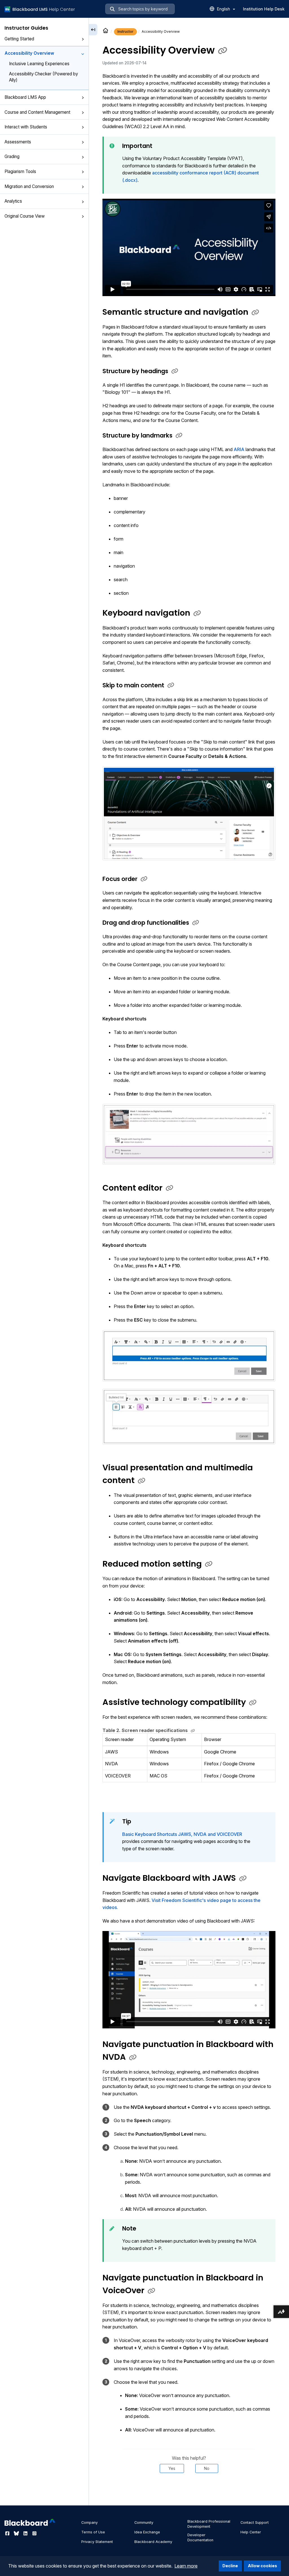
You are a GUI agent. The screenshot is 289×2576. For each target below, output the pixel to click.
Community (144, 2523)
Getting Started (19, 39)
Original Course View (25, 216)
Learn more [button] (186, 2566)
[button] (83, 39)
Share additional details (189, 2490)
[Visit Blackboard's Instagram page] (34, 2533)
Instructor (125, 31)
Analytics (13, 201)
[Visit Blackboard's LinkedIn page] (26, 2533)
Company (89, 2523)
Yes (172, 2468)
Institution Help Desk (264, 9)
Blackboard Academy (153, 2542)
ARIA (240, 449)
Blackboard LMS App (25, 97)
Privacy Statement (97, 2542)
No (207, 2468)
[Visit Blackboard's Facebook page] (8, 2533)
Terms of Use (93, 2532)
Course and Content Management (37, 112)
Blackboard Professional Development (209, 2524)
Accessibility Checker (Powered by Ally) (43, 77)
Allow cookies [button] (262, 2566)
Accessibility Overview (29, 53)
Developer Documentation (200, 2537)
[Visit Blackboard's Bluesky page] (17, 2533)
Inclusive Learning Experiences (39, 64)
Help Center (251, 2532)
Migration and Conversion (29, 186)
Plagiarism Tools (20, 171)
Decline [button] (230, 2566)
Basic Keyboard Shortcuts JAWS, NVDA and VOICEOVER (182, 1834)
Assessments (18, 142)
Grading (12, 157)
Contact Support (255, 2523)
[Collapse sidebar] (93, 30)
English (224, 9)
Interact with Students (26, 127)
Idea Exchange (147, 2532)
